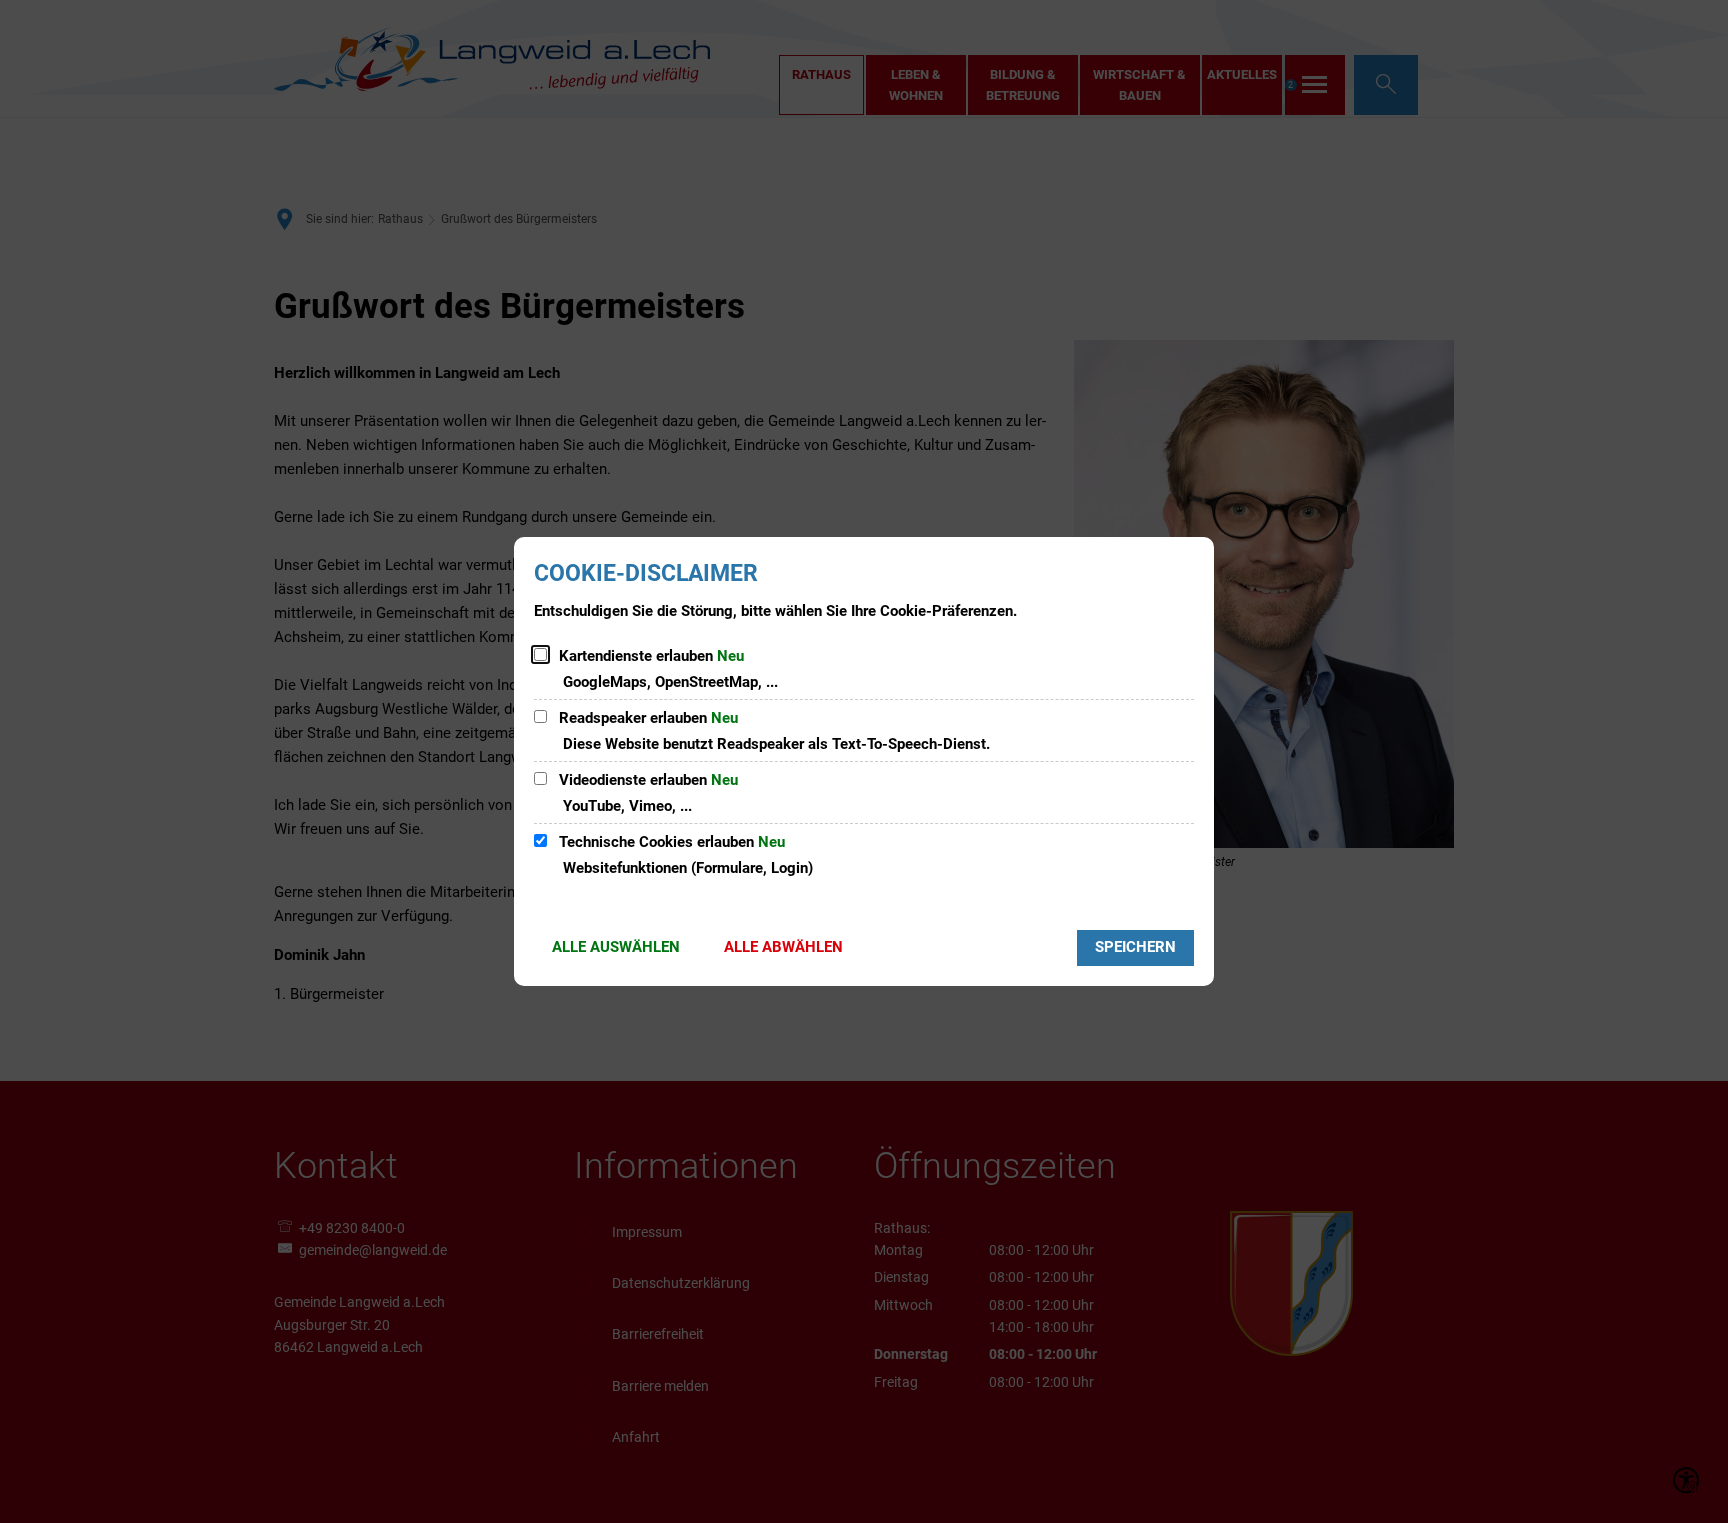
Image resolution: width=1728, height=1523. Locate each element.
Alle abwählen (783, 947)
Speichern (1135, 947)
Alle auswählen (616, 947)
